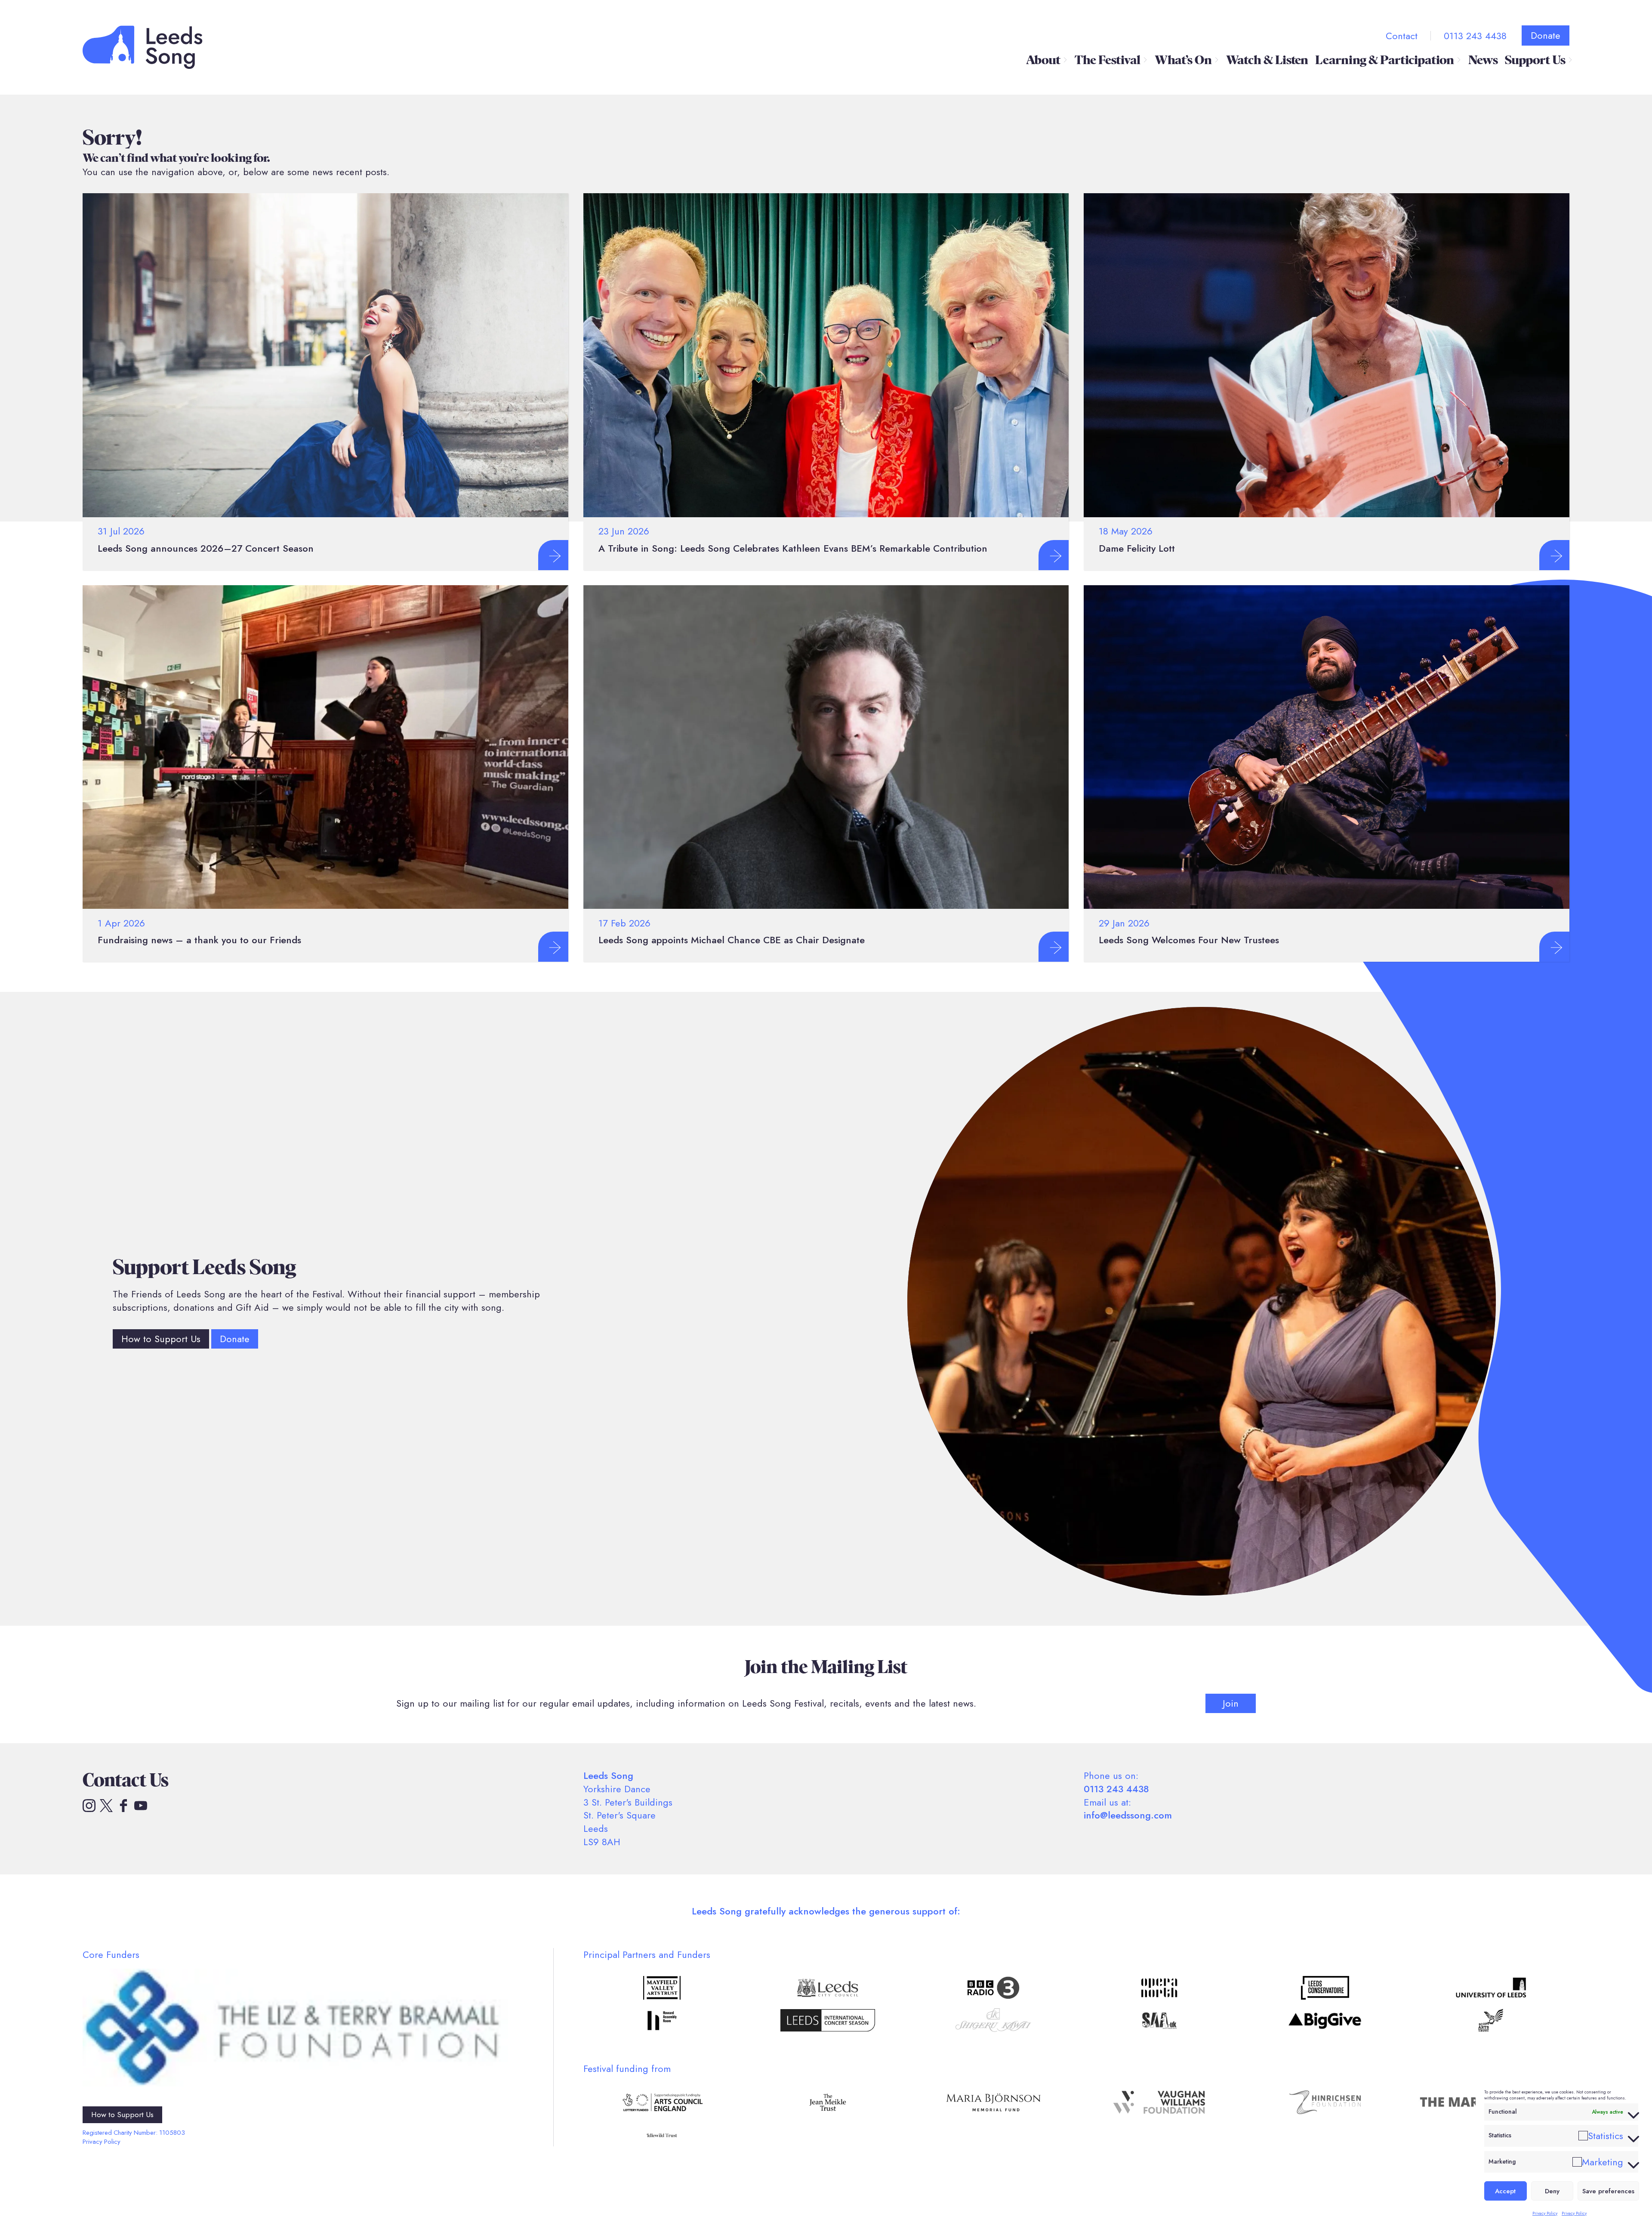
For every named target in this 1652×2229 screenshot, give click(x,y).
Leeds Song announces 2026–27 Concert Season (206, 548)
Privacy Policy (1545, 2213)
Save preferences (1608, 2191)
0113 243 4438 (1475, 36)
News (1483, 60)
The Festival (1108, 60)
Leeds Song (143, 47)
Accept (1505, 2191)
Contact (1402, 36)
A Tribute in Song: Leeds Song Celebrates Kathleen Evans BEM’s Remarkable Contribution (793, 548)
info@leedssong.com (1128, 1815)
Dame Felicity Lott (1137, 548)
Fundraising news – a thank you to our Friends (199, 940)
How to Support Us (161, 1339)
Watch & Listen (1267, 60)
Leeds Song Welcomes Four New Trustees (1189, 940)
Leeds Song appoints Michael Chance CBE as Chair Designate (732, 940)
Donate (1546, 35)
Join (1231, 1703)
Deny (1552, 2191)
